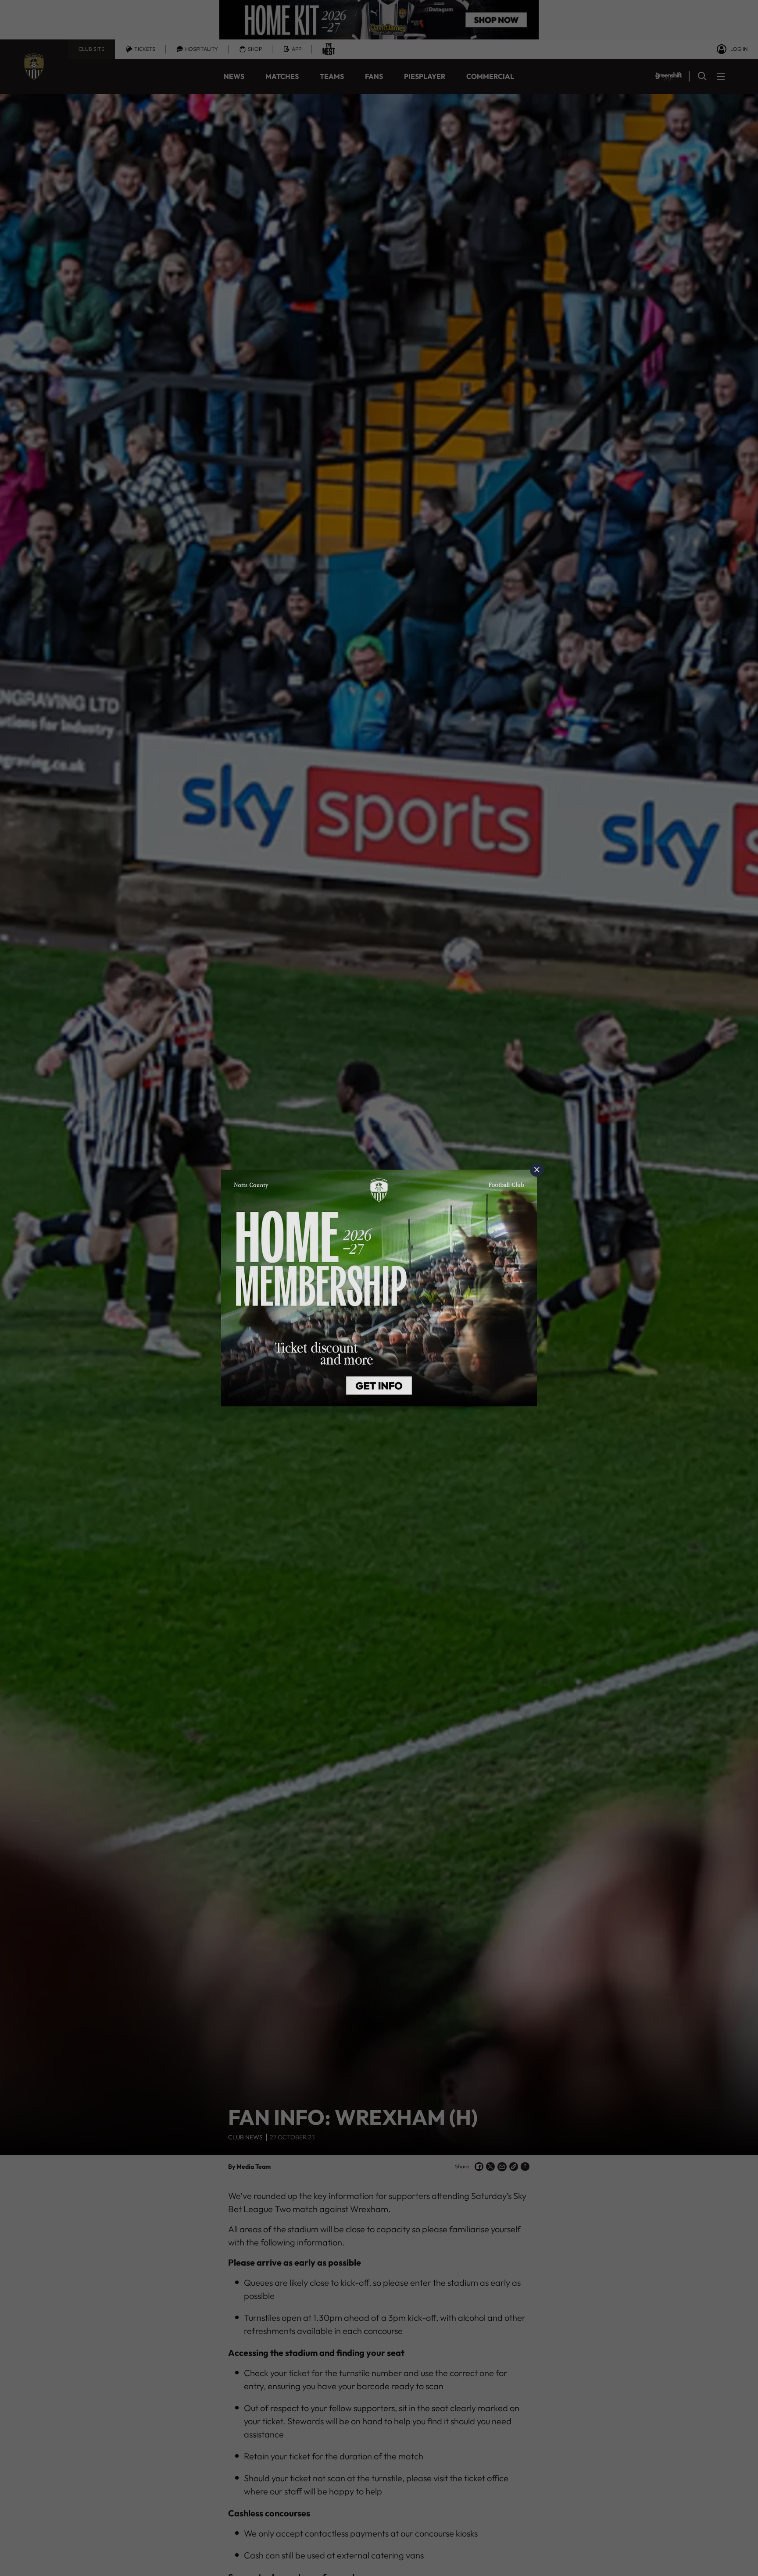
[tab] (537, 1170)
